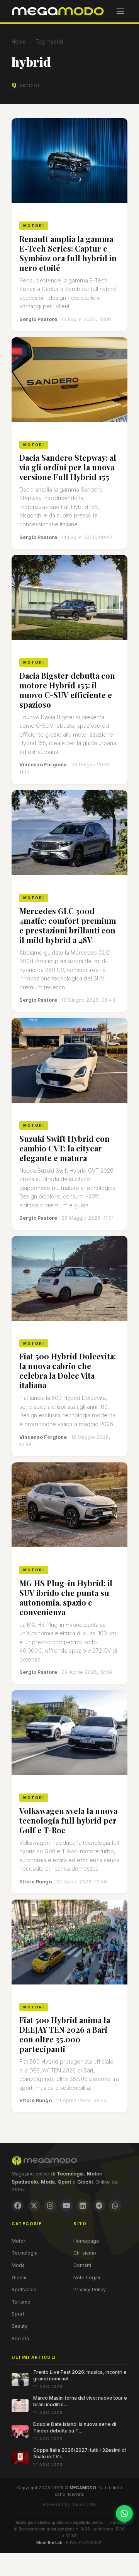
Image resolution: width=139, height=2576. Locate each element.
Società (20, 2339)
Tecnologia (25, 2253)
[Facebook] (18, 2206)
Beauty (19, 2326)
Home (19, 42)
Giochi (19, 2278)
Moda (18, 2265)
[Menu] (120, 11)
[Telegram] (99, 2206)
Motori (19, 2241)
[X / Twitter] (34, 2206)
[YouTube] (66, 2206)
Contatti (82, 2265)
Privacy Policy (90, 2289)
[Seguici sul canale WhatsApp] (124, 2513)
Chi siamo (85, 2253)
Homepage (86, 2241)
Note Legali (87, 2278)
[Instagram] (50, 2206)
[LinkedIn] (83, 2206)
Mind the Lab (49, 2542)
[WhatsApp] (115, 2206)
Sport (18, 2314)
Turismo (21, 2302)
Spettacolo (24, 2289)
